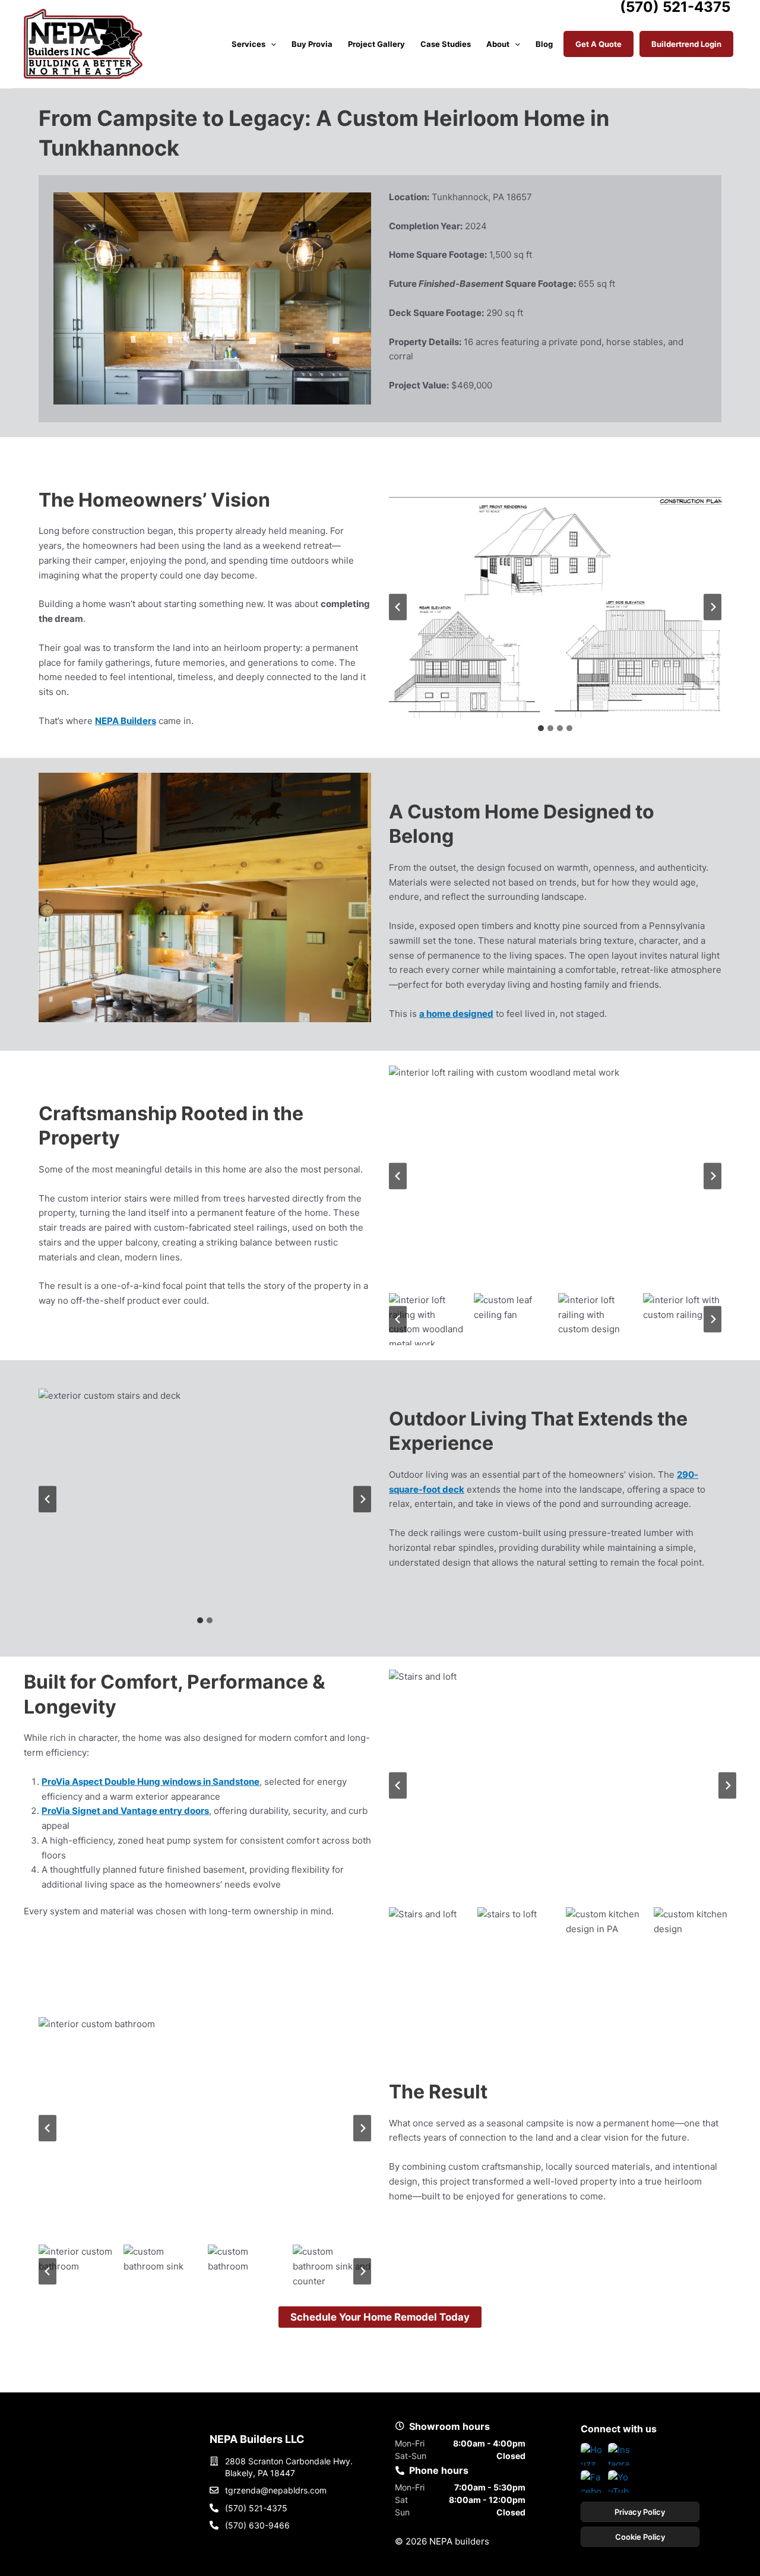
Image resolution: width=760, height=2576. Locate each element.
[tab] (541, 728)
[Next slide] (712, 607)
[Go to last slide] (398, 607)
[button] (271, 44)
